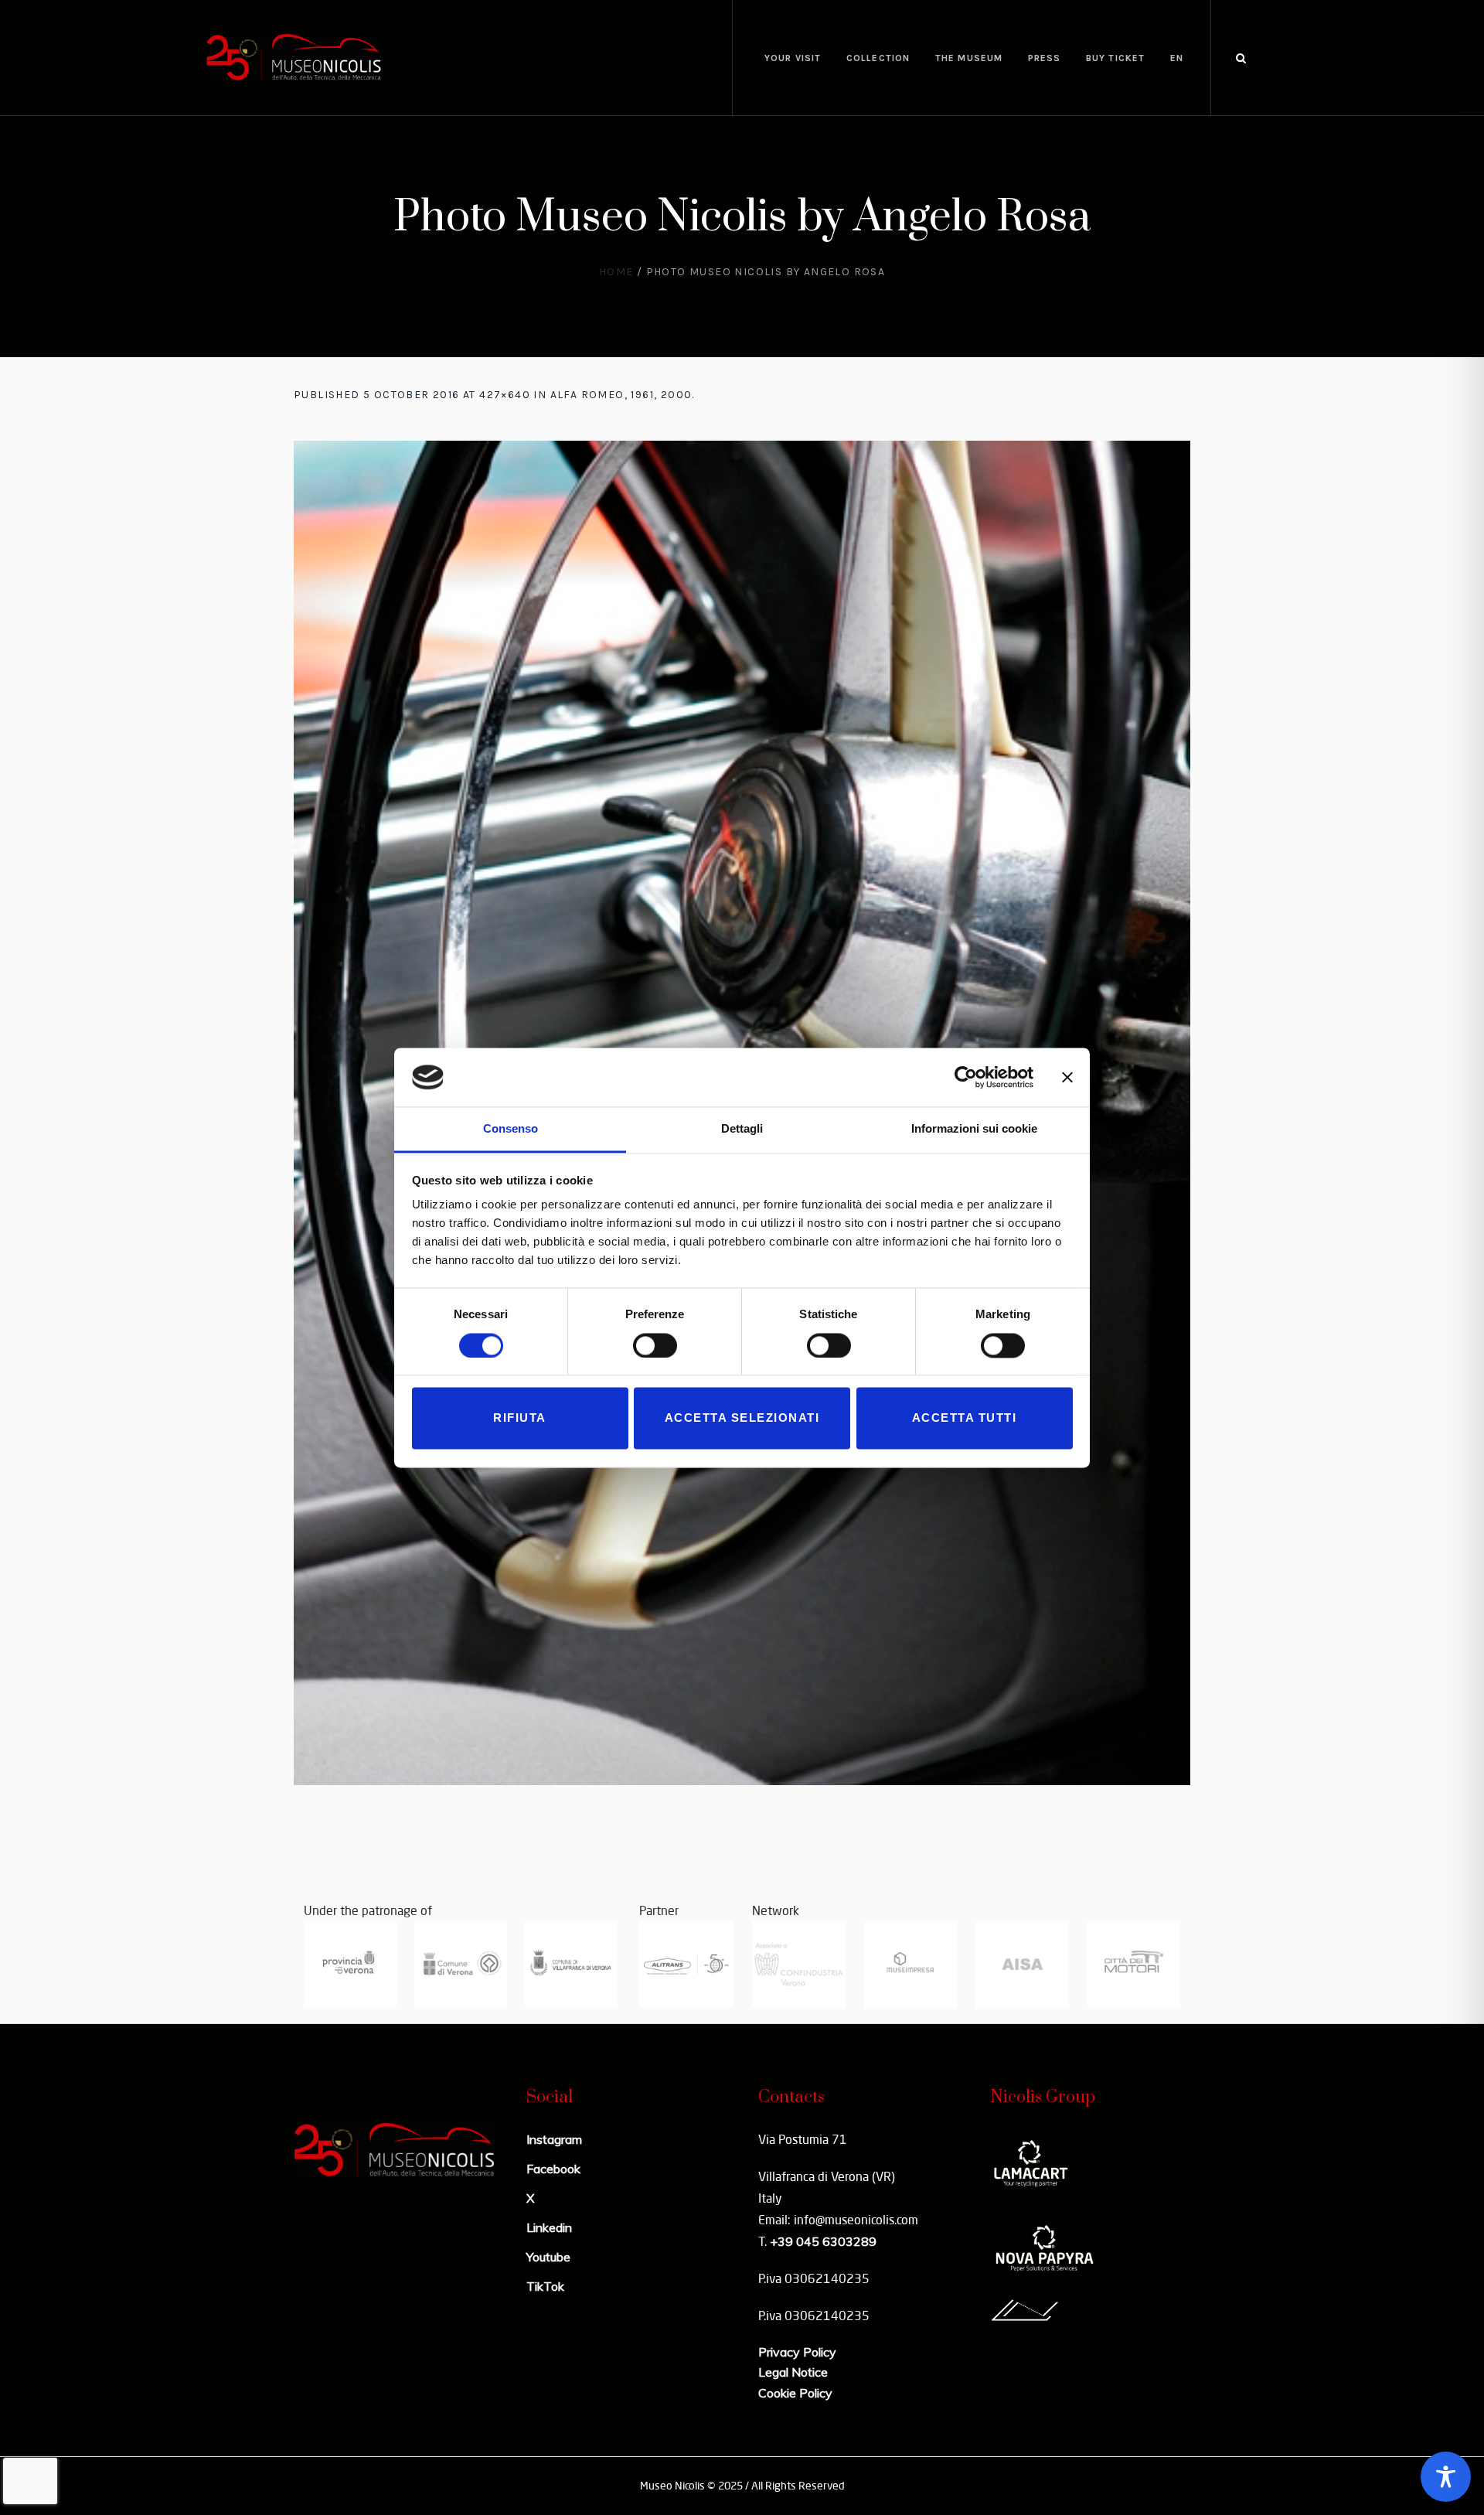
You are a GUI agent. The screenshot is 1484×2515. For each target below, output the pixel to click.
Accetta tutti (965, 1418)
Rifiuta (520, 1418)
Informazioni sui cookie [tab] (974, 1129)
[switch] (655, 1345)
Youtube (548, 2257)
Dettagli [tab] (742, 1129)
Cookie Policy (795, 2393)
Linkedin (549, 2227)
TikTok (545, 2286)
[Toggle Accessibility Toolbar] (1446, 2477)
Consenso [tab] (511, 1129)
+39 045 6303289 (823, 2241)
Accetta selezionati (742, 1418)
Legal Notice (793, 2372)
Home (616, 272)
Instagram (554, 2139)
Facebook (553, 2169)
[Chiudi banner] (1067, 1077)
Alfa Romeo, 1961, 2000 (621, 395)
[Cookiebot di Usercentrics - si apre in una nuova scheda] (966, 1077)
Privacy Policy (797, 2352)
